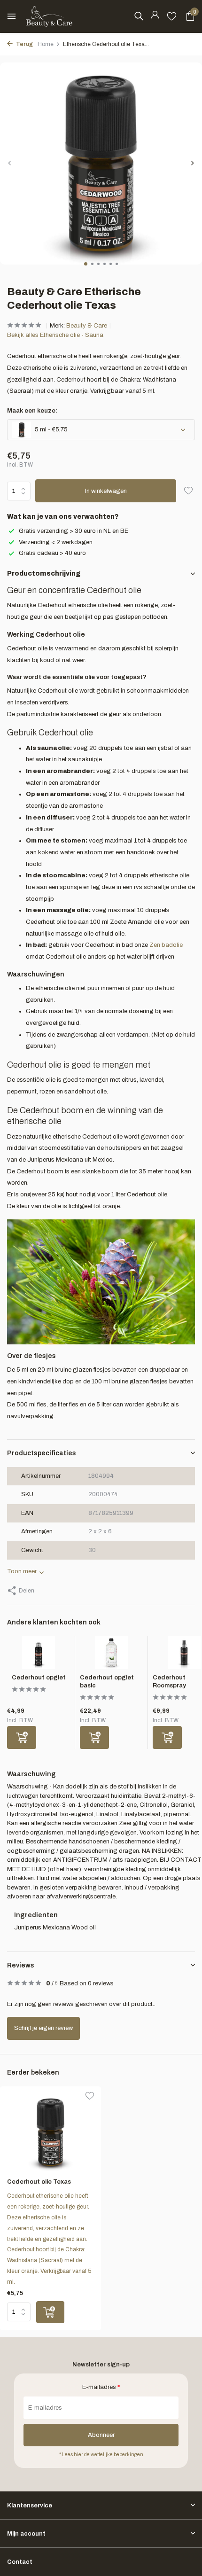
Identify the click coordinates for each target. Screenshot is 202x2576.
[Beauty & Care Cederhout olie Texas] (50, 2132)
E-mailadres (101, 2387)
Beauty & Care (87, 326)
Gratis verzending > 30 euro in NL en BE (74, 531)
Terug (24, 44)
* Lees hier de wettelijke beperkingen (101, 2455)
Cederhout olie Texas (39, 2182)
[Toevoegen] (22, 1737)
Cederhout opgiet (39, 1678)
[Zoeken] (139, 16)
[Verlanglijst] (172, 16)
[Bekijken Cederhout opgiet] (39, 1655)
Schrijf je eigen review (43, 2028)
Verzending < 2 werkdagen (56, 542)
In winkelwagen (106, 491)
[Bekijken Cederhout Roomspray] (184, 1655)
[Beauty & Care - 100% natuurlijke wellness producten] (49, 16)
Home (46, 44)
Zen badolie (166, 945)
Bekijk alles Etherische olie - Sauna (55, 335)
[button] (86, 264)
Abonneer (101, 2435)
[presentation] (9, 163)
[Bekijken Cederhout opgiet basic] (111, 1655)
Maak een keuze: (32, 411)
